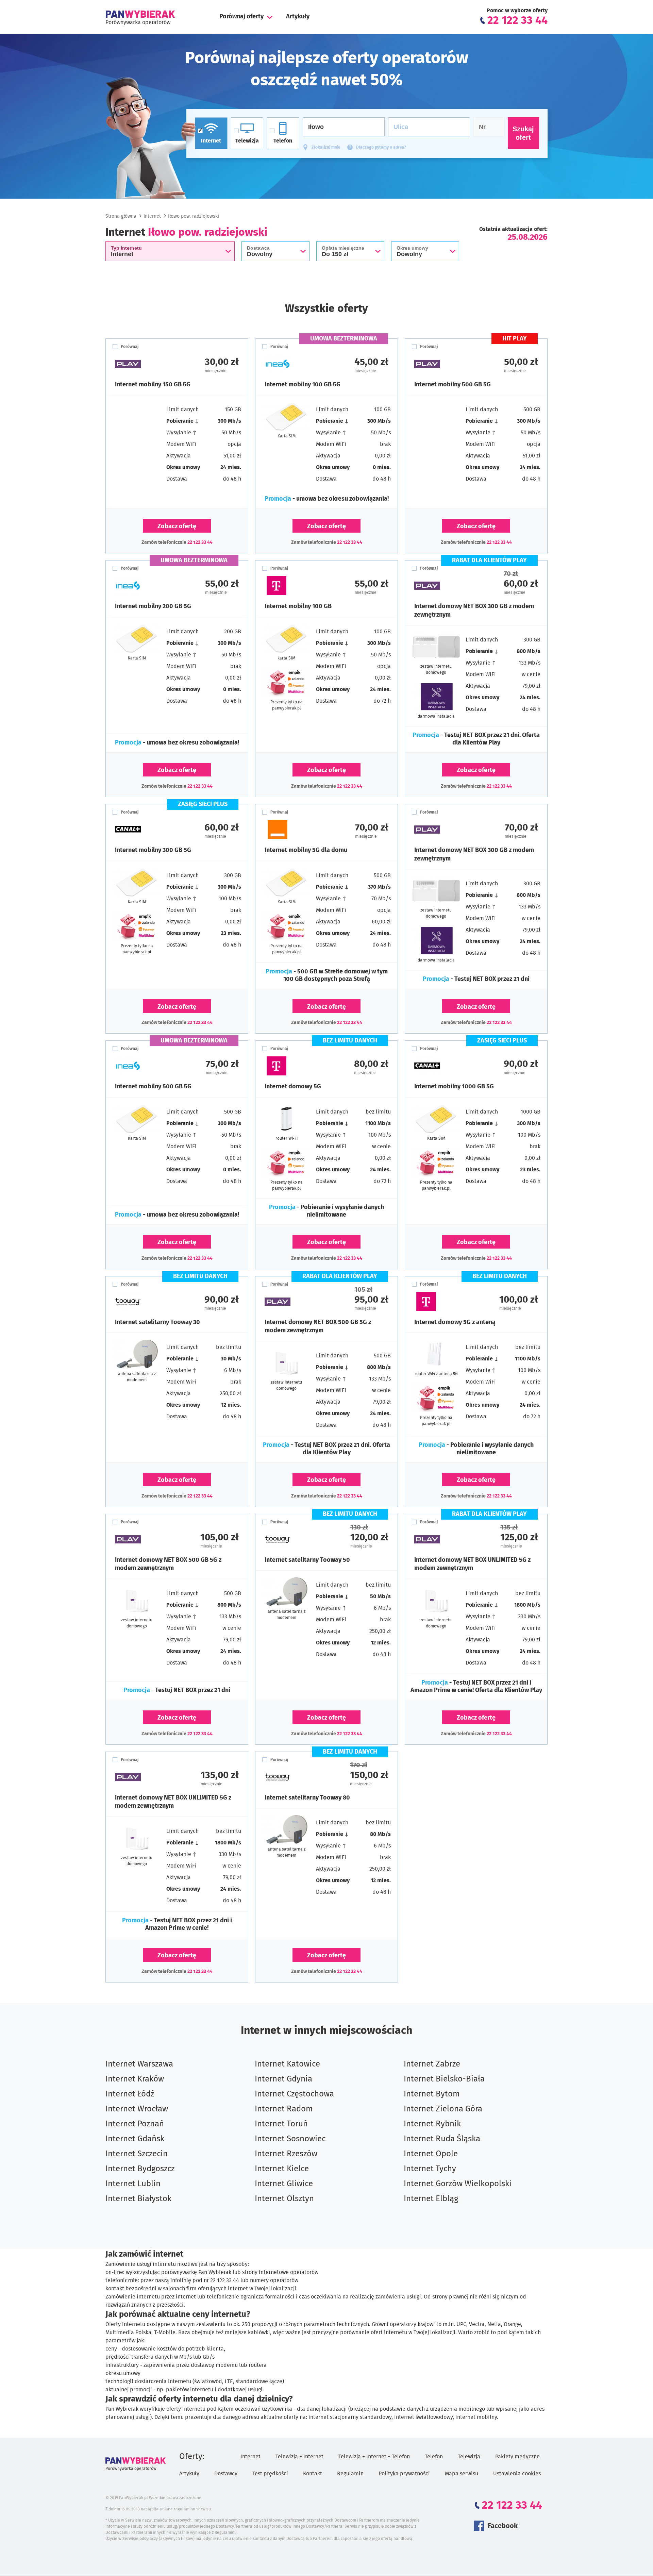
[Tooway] (146, 1302)
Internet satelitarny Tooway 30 (157, 1322)
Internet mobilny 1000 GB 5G (454, 1087)
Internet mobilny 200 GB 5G (153, 606)
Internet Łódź (130, 2094)
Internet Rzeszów (286, 2154)
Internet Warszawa (139, 2064)
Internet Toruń (281, 2124)
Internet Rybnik (432, 2124)
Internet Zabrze (432, 2064)
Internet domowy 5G (293, 1087)
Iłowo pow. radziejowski (194, 216)
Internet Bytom (432, 2094)
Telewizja (469, 2457)
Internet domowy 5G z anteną (455, 1322)
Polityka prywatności (404, 2474)
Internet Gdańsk (135, 2139)
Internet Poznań (135, 2124)
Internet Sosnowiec (290, 2139)
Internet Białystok (138, 2199)
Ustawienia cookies (517, 2474)
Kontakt (313, 2474)
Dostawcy (226, 2474)
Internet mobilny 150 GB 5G (153, 385)
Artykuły (298, 17)
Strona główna (121, 216)
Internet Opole (431, 2154)
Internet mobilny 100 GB (298, 606)
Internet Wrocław (137, 2109)
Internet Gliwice (284, 2184)
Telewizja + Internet (299, 2457)
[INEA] (296, 364)
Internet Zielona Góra (443, 2109)
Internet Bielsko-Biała (444, 2079)
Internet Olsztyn (284, 2199)
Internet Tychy (430, 2169)
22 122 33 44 (200, 542)
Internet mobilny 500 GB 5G (453, 385)
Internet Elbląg (431, 2199)
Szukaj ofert (523, 133)
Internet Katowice (287, 2064)
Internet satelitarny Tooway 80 (307, 1798)
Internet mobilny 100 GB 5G (303, 385)
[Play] (146, 364)
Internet (152, 216)
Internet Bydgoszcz (140, 2169)
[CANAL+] (146, 830)
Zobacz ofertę (177, 526)
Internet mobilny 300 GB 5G (153, 850)
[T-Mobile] (296, 586)
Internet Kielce (282, 2169)
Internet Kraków (135, 2079)
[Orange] (296, 830)
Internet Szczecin (137, 2154)
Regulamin (350, 2474)
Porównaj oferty (241, 17)
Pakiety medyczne (517, 2457)
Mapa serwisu (462, 2474)
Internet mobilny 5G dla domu (306, 850)
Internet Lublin (133, 2184)
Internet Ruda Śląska (442, 2139)
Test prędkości (270, 2474)
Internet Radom (284, 2109)
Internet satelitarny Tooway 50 (307, 1560)
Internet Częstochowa (294, 2094)
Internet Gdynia (283, 2079)
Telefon (434, 2457)
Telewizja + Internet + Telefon (374, 2457)
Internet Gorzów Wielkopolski (458, 2184)
